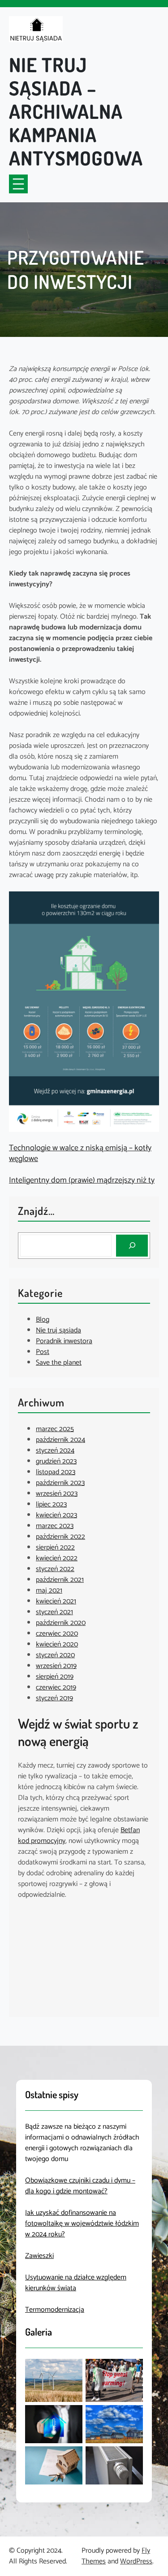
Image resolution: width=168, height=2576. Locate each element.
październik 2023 (60, 1483)
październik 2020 (61, 1623)
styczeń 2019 (54, 1698)
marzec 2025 (55, 1429)
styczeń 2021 (54, 1612)
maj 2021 (49, 1591)
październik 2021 (60, 1580)
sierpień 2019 (55, 1677)
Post (43, 1352)
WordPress (136, 2561)
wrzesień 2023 (57, 1494)
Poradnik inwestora (64, 1341)
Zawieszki (39, 2256)
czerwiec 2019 (56, 1687)
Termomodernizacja (55, 2310)
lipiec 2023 (51, 1504)
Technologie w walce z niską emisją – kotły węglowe (80, 1153)
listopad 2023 (56, 1472)
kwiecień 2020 (57, 1644)
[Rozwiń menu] (18, 184)
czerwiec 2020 (57, 1634)
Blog (43, 1320)
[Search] (132, 1246)
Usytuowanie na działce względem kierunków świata (76, 2283)
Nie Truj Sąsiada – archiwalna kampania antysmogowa (76, 111)
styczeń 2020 (55, 1655)
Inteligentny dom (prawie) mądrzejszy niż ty (82, 1180)
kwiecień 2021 (56, 1601)
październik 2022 (60, 1537)
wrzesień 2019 (56, 1666)
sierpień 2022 (55, 1548)
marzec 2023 (55, 1526)
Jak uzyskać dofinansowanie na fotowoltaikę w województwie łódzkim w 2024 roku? (82, 2224)
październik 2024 (60, 1440)
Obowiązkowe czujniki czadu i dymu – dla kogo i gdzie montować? (80, 2186)
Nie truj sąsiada (58, 1330)
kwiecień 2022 (57, 1558)
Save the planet (59, 1363)
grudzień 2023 (56, 1461)
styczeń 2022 (55, 1569)
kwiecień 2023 (56, 1515)
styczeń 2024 (55, 1451)
